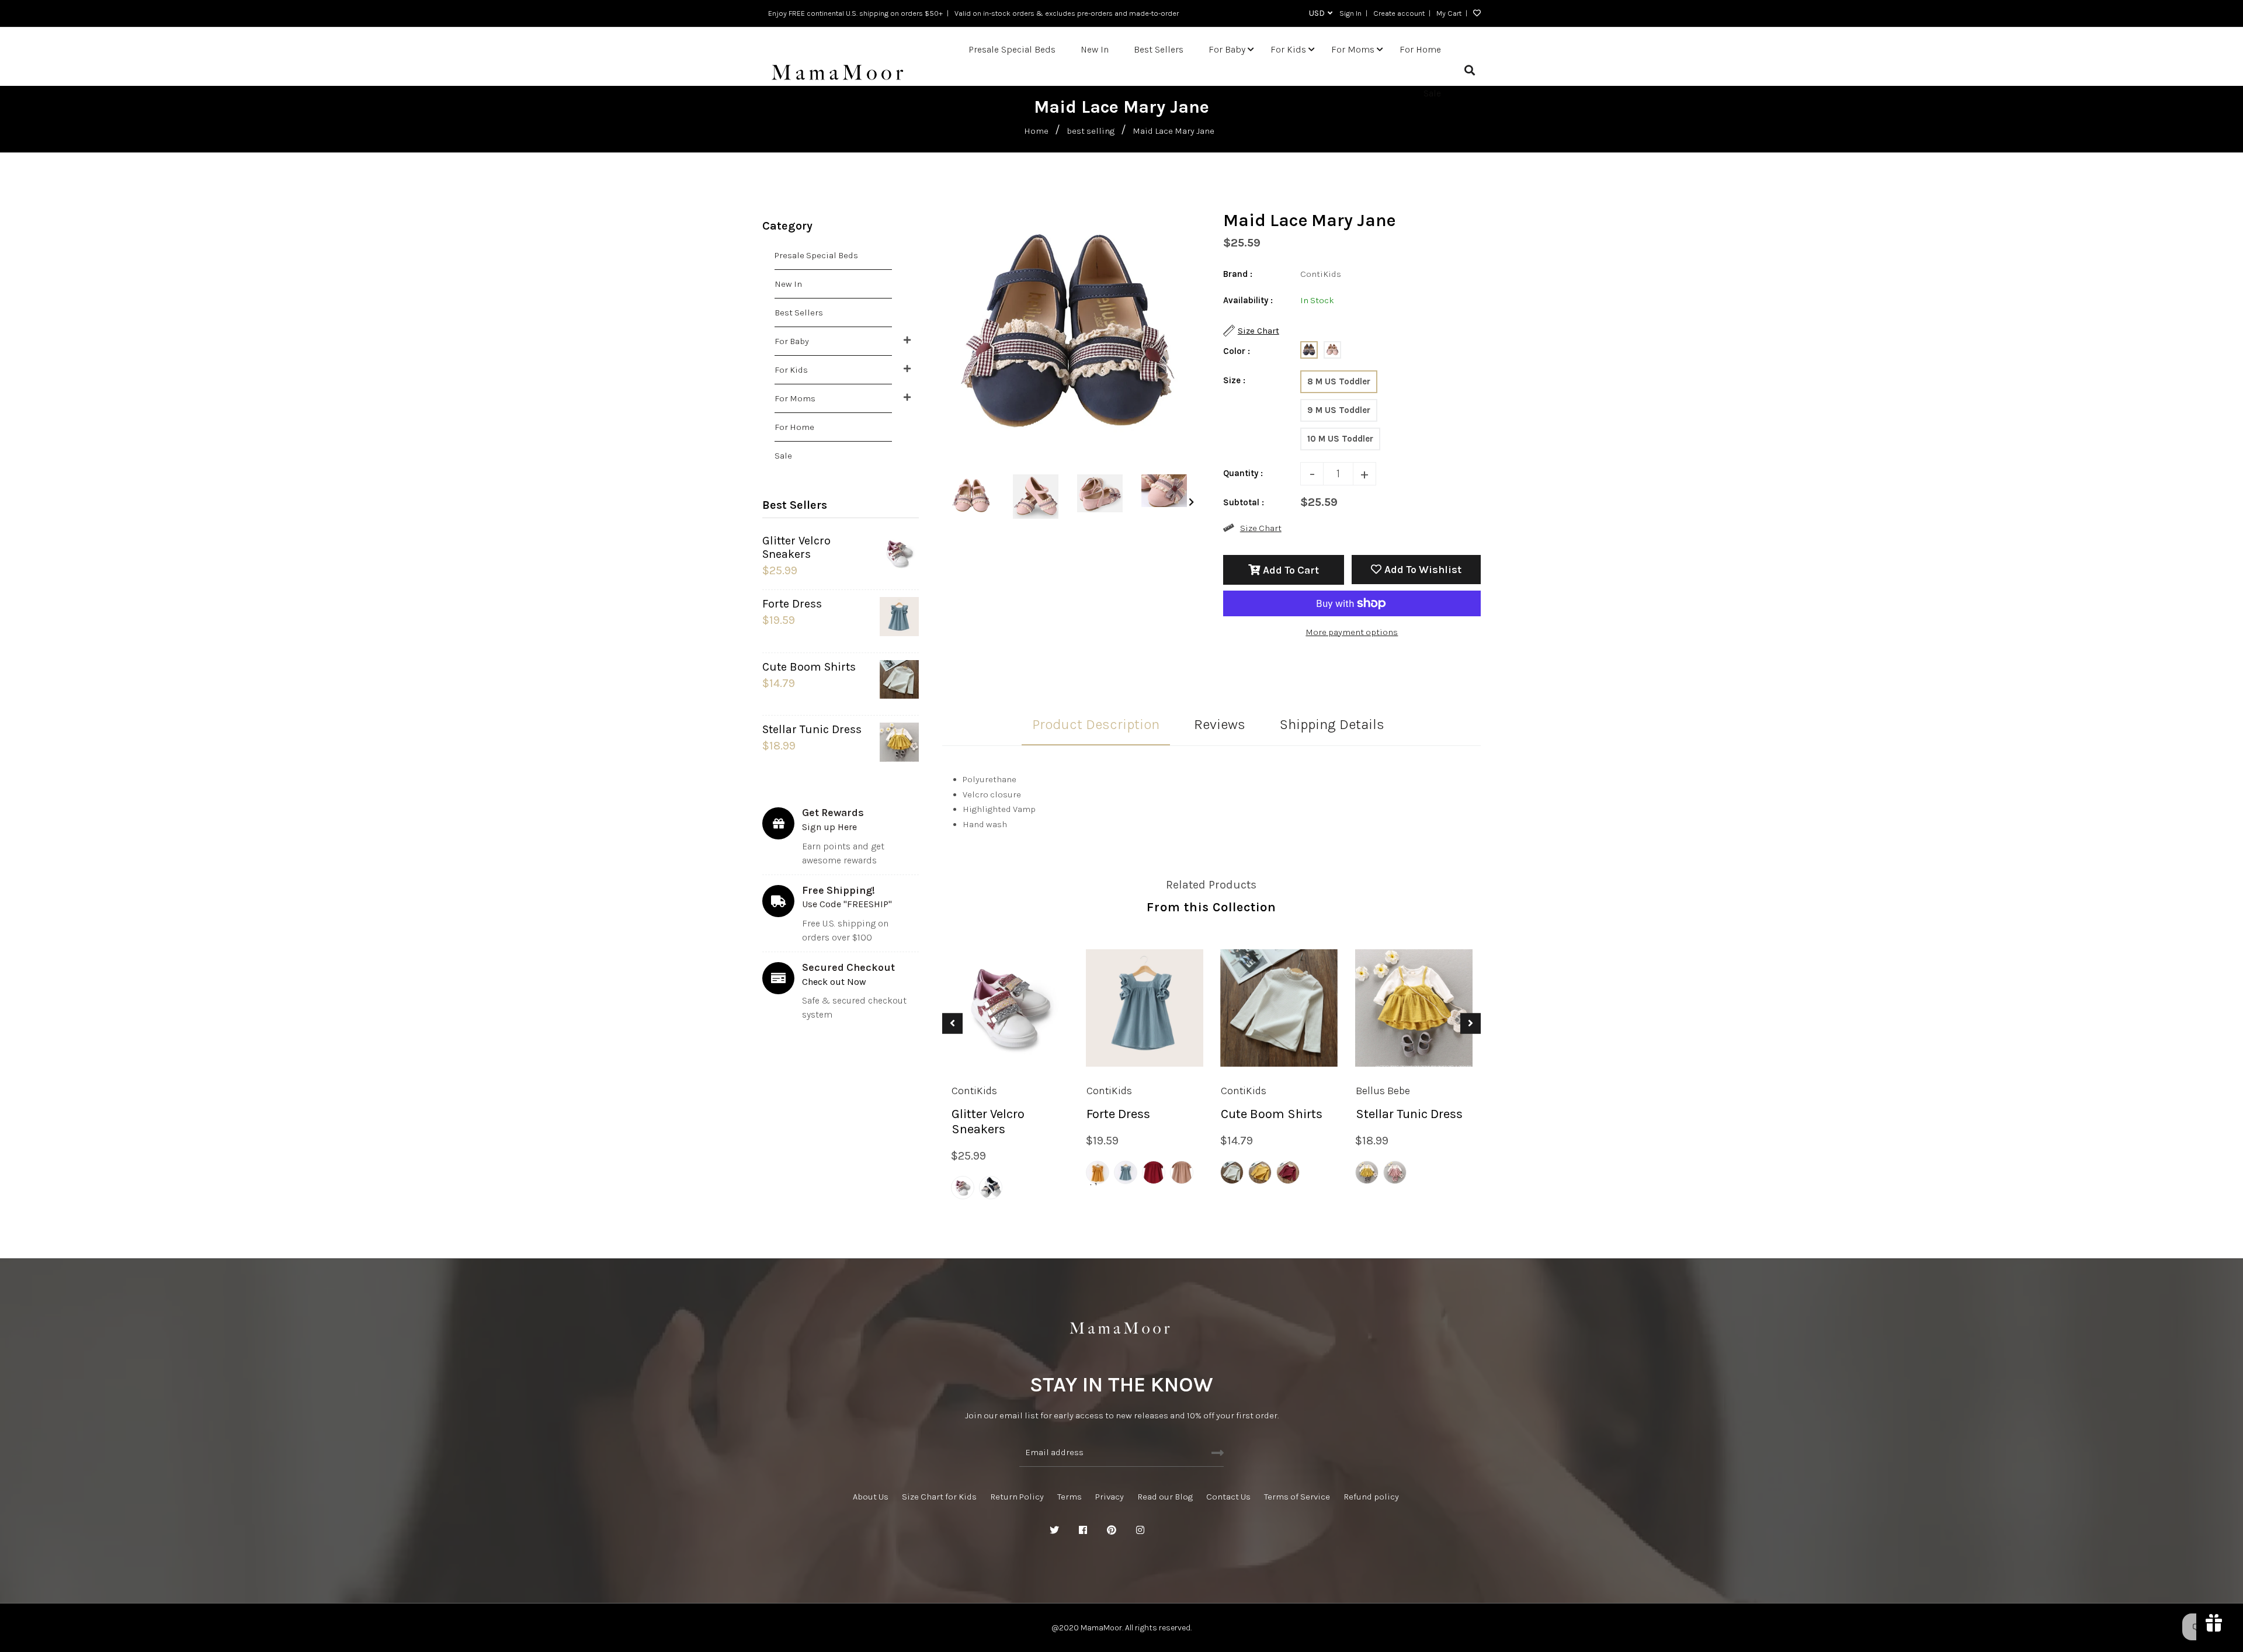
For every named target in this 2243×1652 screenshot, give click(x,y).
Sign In (1350, 13)
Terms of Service (1297, 1497)
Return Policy (1017, 1497)
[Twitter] (1054, 1530)
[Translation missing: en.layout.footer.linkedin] (1169, 1530)
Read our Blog (1165, 1497)
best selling (1091, 131)
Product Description (1096, 724)
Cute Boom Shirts (809, 667)
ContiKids (974, 1091)
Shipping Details (1332, 724)
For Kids (791, 370)
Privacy (1110, 1497)
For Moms (795, 398)
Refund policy (1371, 1497)
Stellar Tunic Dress (812, 729)
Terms (1070, 1497)
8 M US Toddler (1339, 381)
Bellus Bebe (1383, 1091)
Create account (1399, 13)
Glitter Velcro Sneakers (796, 547)
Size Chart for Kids (939, 1497)
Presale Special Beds (816, 255)
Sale (783, 456)
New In (788, 284)
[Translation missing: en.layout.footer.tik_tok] (1197, 1530)
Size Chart (1261, 528)
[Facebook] (1083, 1530)
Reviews (1220, 724)
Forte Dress (792, 604)
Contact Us (1228, 1497)
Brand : (1238, 274)
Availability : (1248, 300)
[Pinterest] (1112, 1530)
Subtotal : (1244, 502)
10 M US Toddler (1340, 439)
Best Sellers (799, 313)
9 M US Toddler (1339, 410)
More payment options (1352, 632)
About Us (871, 1497)
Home (1036, 131)
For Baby (792, 341)
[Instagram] (1140, 1530)
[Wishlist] (1474, 13)
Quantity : (1243, 473)
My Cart (1449, 13)
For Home (794, 427)
